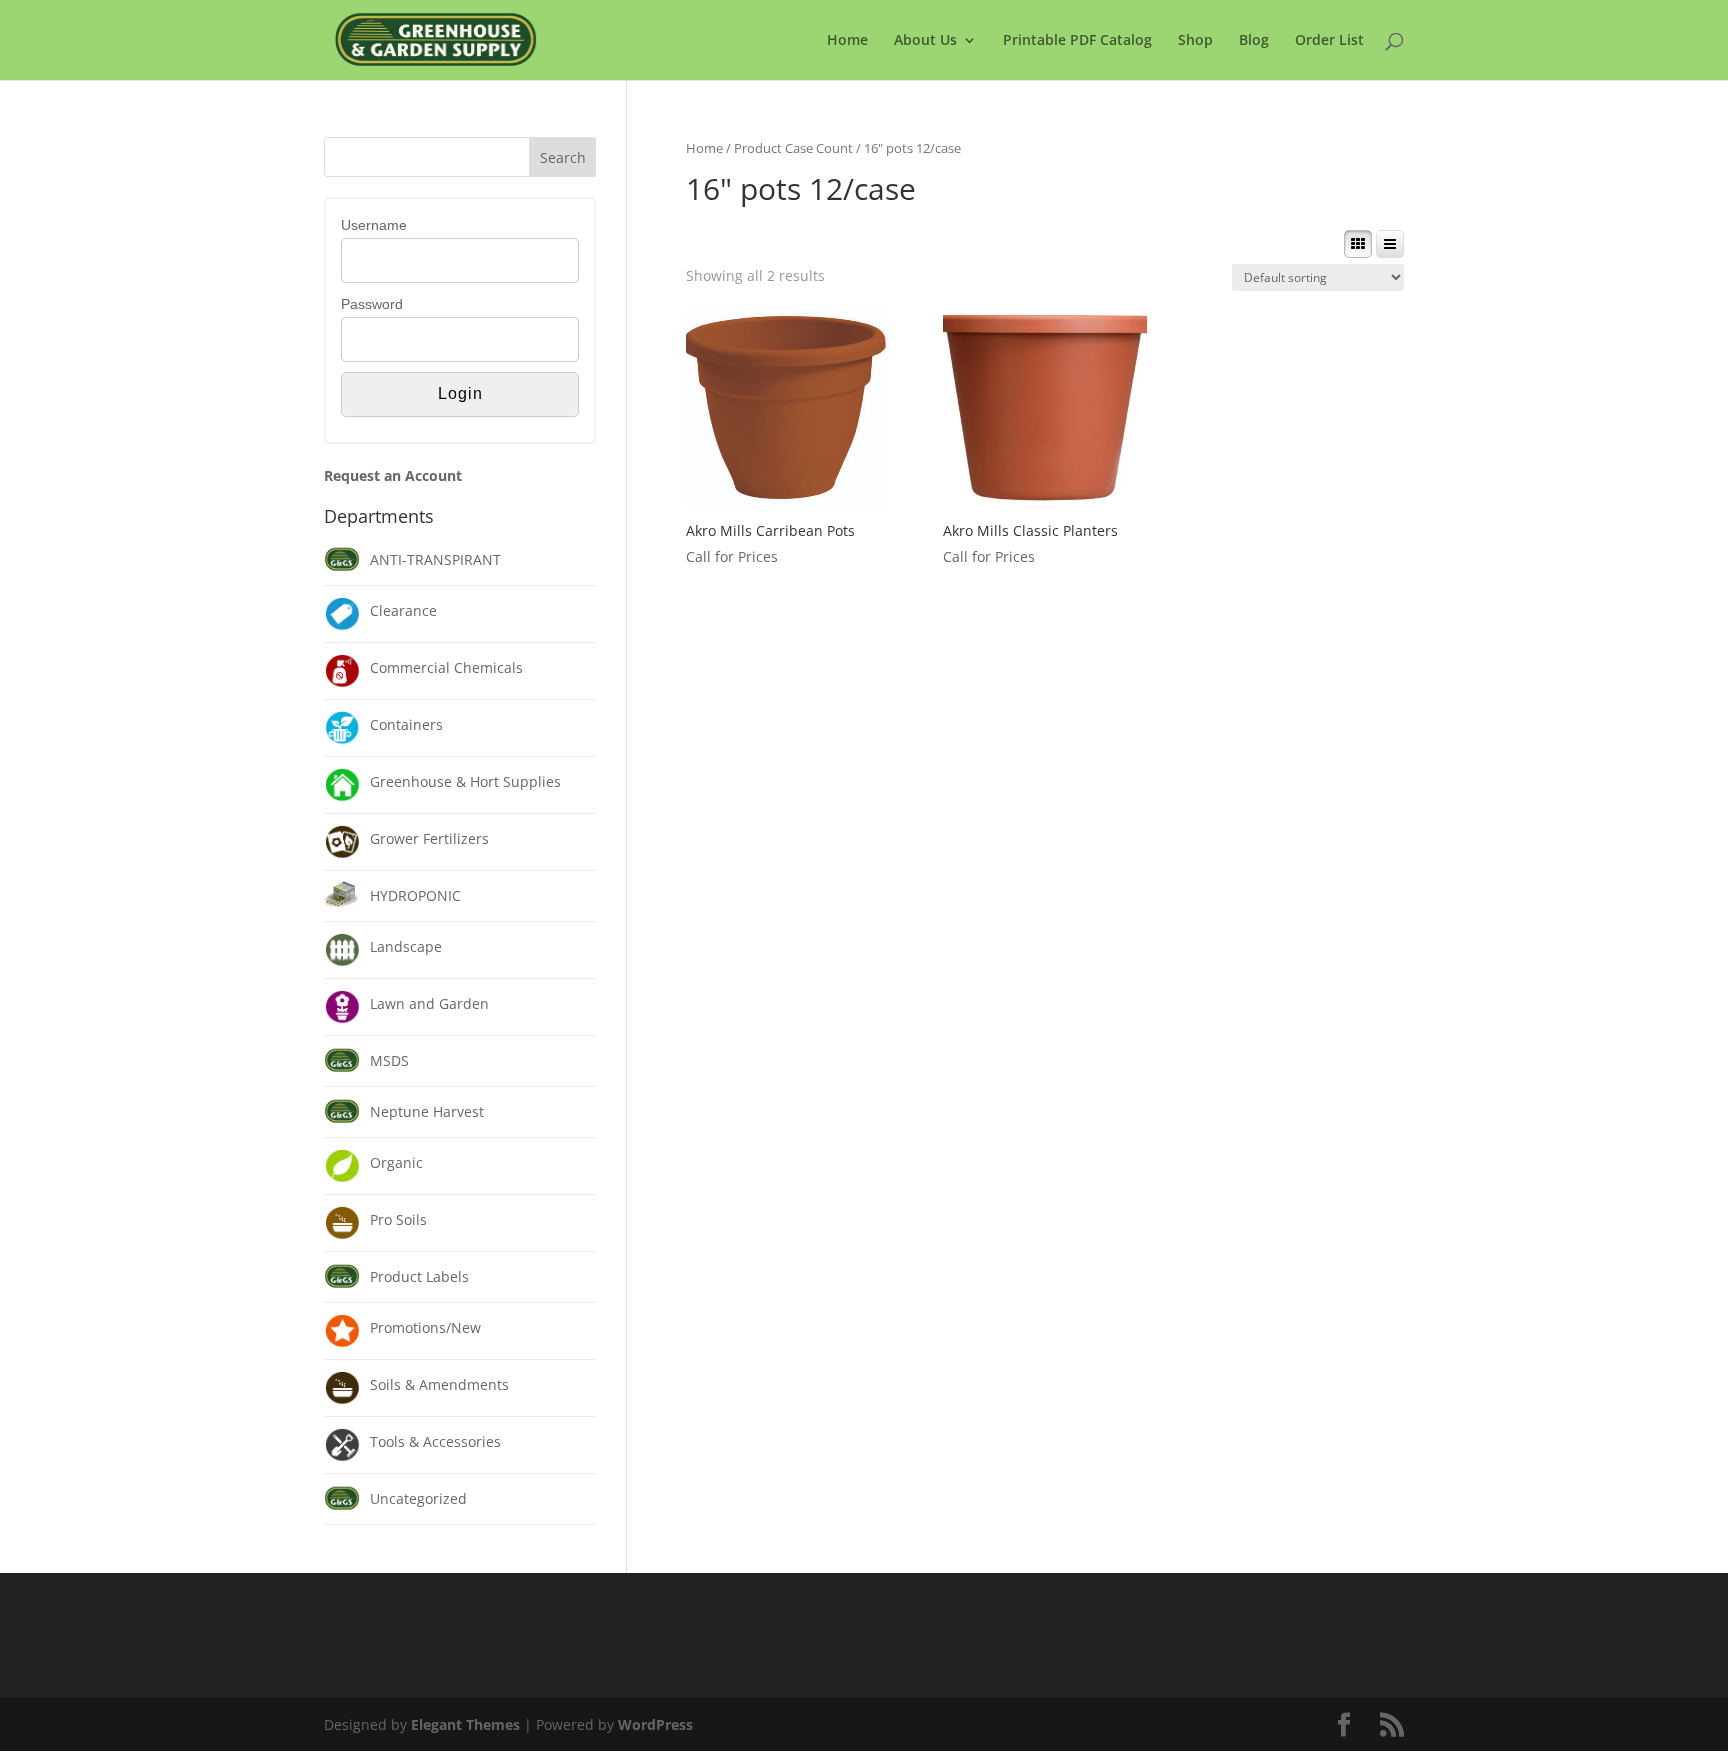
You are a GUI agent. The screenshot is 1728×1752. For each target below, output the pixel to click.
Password (372, 304)
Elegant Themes (465, 1724)
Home (847, 41)
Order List (1329, 41)
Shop (1195, 41)
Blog (1254, 41)
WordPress (655, 1724)
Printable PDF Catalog (1077, 41)
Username (374, 225)
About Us (925, 41)
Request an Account (393, 475)
